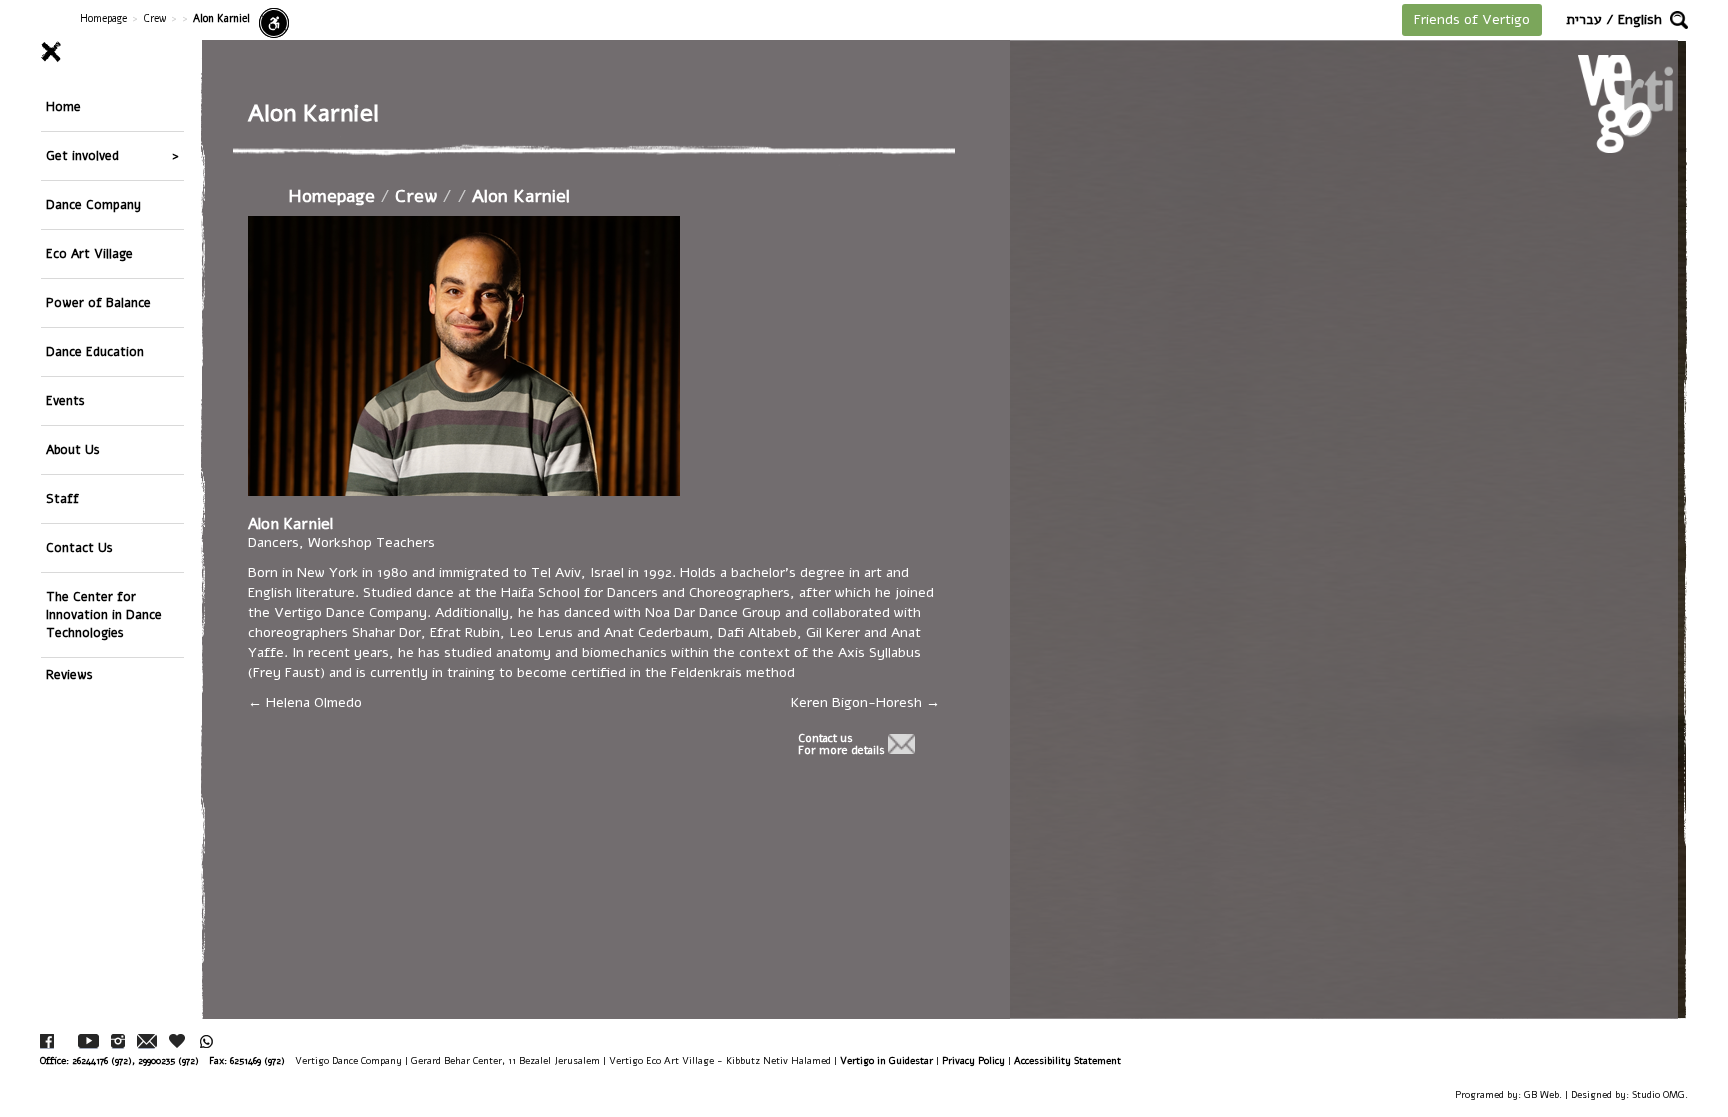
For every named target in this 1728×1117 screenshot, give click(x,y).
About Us (73, 449)
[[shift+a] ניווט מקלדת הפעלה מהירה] (274, 23)
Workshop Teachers (371, 542)
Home (63, 106)
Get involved (82, 155)
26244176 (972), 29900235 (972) (135, 1060)
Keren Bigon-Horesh (858, 702)
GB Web (1541, 1094)
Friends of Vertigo (1472, 19)
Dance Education (95, 351)
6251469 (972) (257, 1060)
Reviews (69, 674)
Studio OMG (1658, 1094)
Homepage (103, 18)
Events (65, 400)
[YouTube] (88, 1041)
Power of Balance (98, 302)
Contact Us (79, 547)
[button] (1679, 20)
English (1640, 19)
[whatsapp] (206, 1041)
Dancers (273, 542)
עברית (1584, 19)
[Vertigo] (1625, 103)
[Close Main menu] (112, 52)
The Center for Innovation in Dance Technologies (104, 614)
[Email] (147, 1041)
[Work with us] (178, 1041)
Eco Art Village (89, 253)
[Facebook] (47, 1041)
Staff (62, 498)
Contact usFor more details (841, 745)
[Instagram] (118, 1041)
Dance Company (93, 204)
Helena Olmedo (312, 702)
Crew (154, 18)
